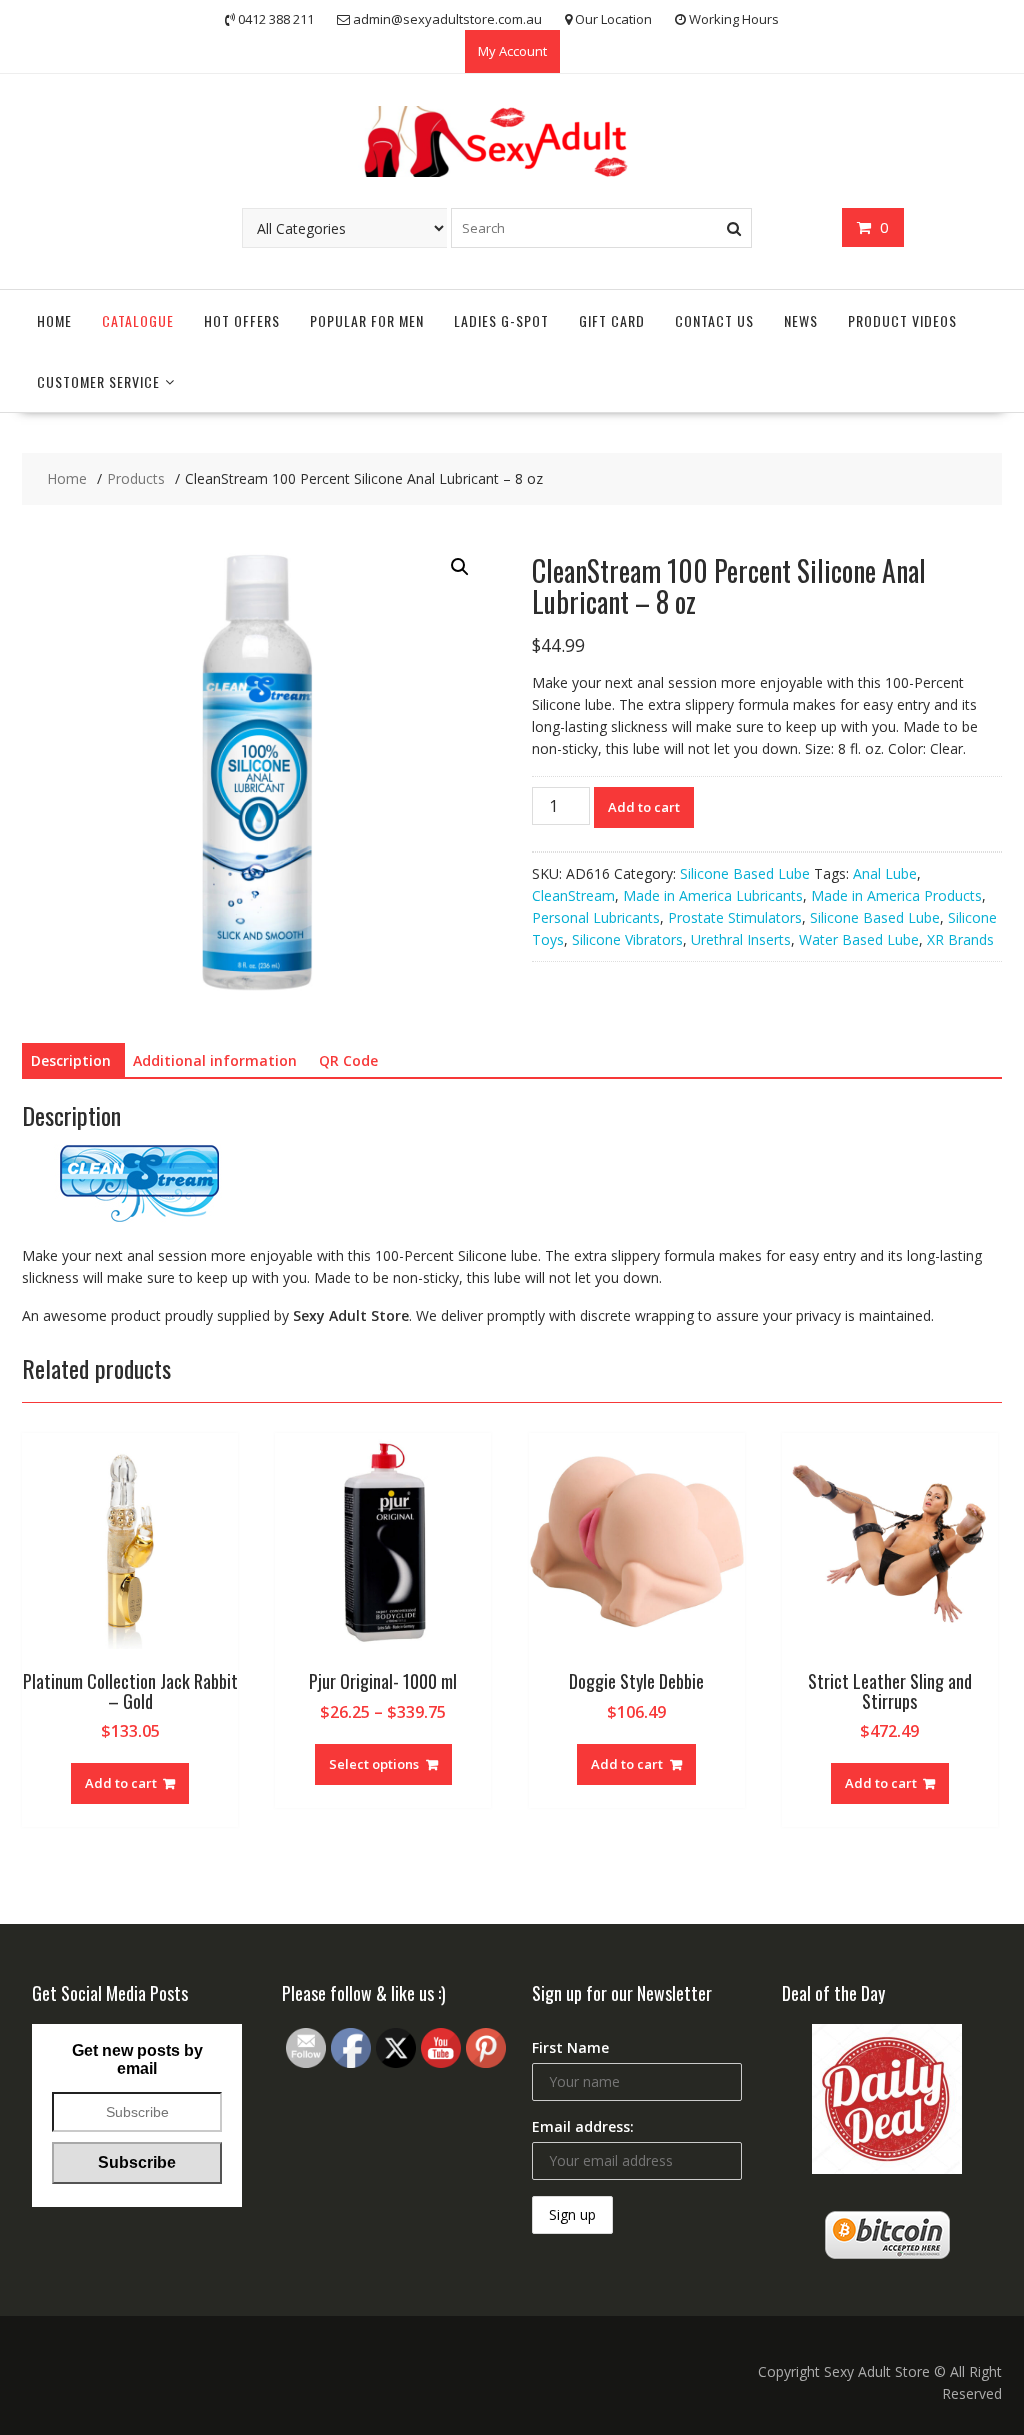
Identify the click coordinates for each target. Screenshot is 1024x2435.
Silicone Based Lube (745, 873)
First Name (570, 2047)
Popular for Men (367, 320)
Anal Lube (885, 873)
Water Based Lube (859, 939)
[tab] (71, 1061)
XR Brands (960, 939)
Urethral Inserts (741, 939)
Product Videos (902, 320)
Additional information (215, 1060)
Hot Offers (242, 320)
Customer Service (98, 381)
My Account (512, 51)
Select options (374, 1764)
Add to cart (644, 807)
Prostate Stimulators (735, 917)
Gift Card (612, 320)
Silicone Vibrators (627, 939)
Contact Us (714, 320)
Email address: (583, 2126)
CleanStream (573, 895)
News (801, 320)
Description (71, 1060)
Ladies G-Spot (501, 320)
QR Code (348, 1060)
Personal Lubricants (596, 917)
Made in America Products (896, 895)
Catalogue (138, 320)
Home (54, 320)
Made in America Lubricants (713, 895)
